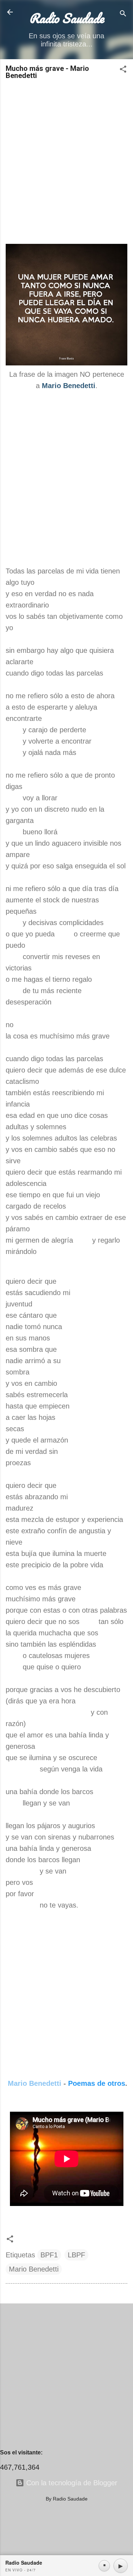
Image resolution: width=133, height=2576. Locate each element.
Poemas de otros (97, 2083)
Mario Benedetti (35, 2083)
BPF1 (49, 2255)
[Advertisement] (66, 159)
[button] (123, 70)
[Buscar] (123, 14)
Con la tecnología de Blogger (71, 2483)
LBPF (76, 2255)
